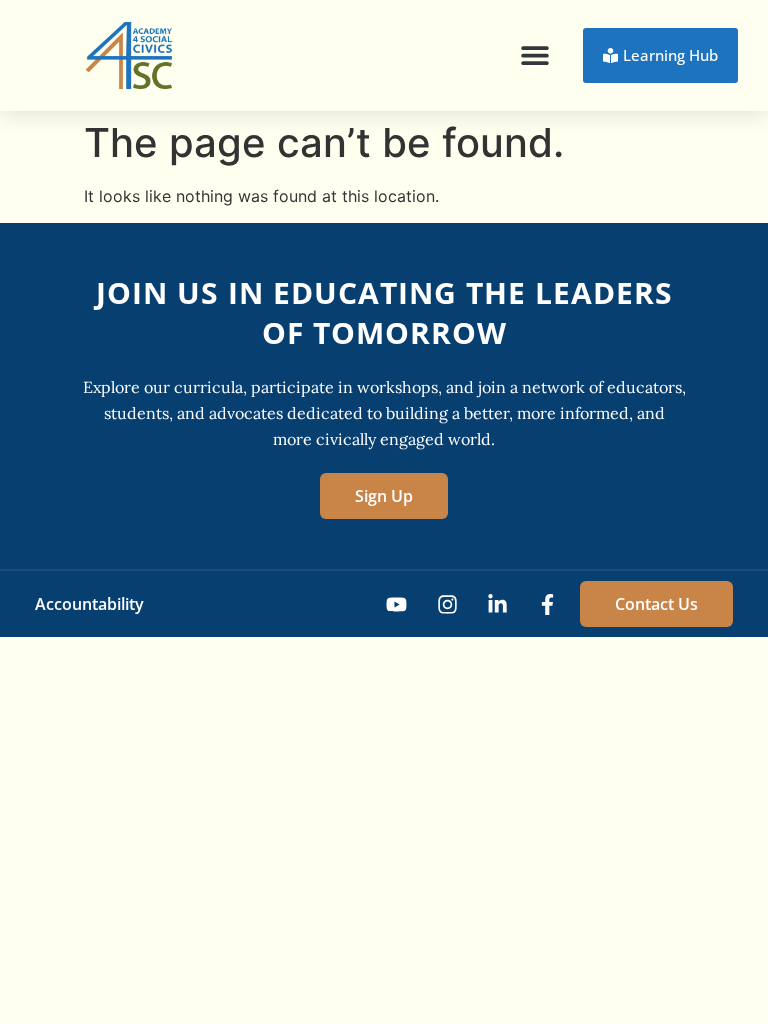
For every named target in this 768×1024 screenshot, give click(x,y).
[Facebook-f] (547, 604)
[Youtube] (396, 604)
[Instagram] (446, 604)
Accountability (89, 604)
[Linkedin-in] (497, 604)
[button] (535, 55)
